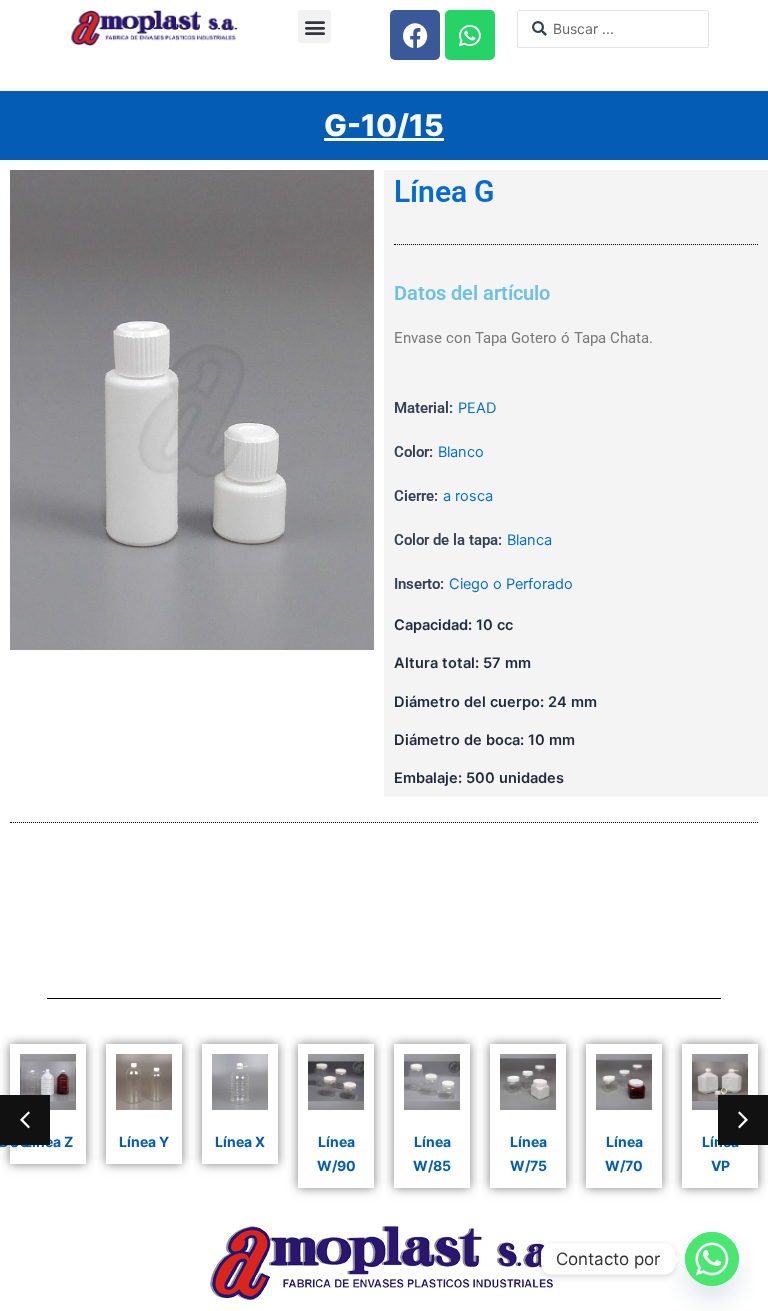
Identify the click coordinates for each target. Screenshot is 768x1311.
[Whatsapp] (712, 1259)
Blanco (461, 452)
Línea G (444, 192)
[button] (314, 26)
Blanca (529, 540)
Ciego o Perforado (511, 584)
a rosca (468, 496)
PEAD (477, 408)
